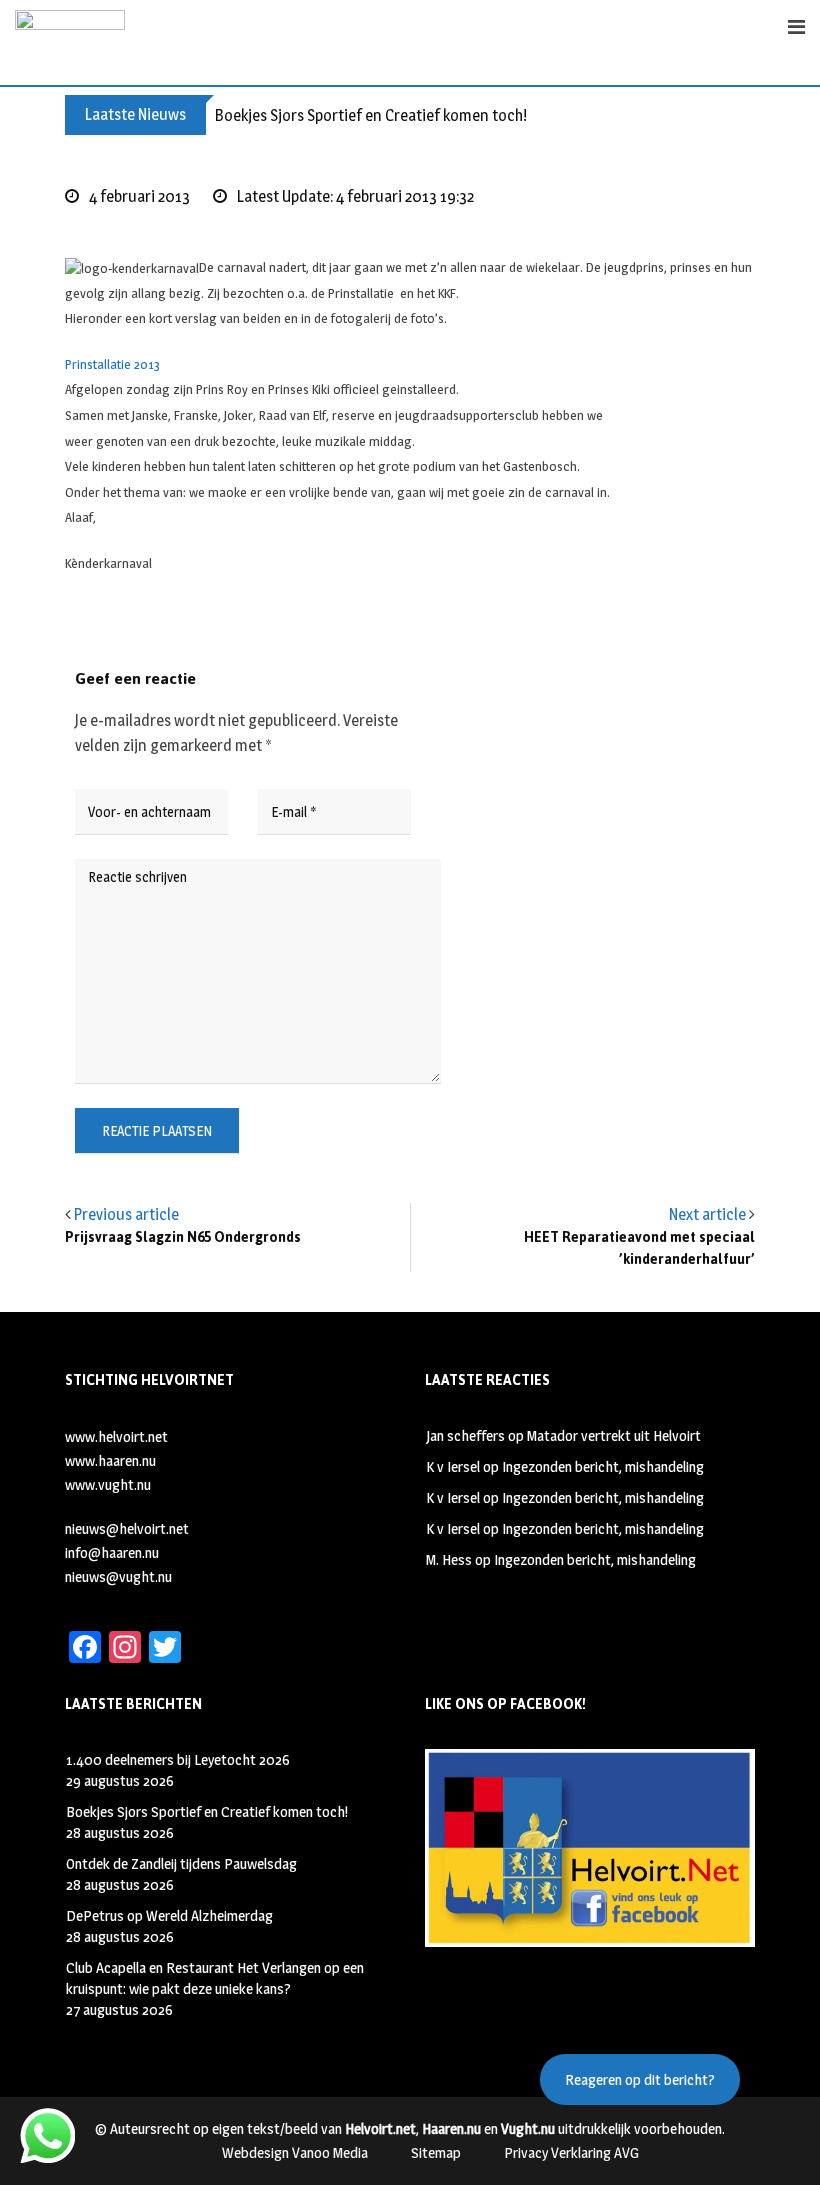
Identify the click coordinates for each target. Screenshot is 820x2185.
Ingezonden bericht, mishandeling (603, 1466)
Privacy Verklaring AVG (571, 2152)
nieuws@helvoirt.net (127, 1528)
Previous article (126, 1214)
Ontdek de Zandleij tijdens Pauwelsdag (181, 1863)
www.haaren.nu (110, 1460)
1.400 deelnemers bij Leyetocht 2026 (178, 1759)
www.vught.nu (108, 1484)
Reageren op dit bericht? (640, 2079)
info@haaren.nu (112, 1552)
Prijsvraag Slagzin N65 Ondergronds (183, 1237)
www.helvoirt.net (116, 1436)
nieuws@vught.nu (118, 1576)
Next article (707, 1214)
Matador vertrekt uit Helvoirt (614, 1435)
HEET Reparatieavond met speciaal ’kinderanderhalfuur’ (639, 1248)
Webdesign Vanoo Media (295, 2152)
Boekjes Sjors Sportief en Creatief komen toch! (371, 115)
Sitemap (436, 2152)
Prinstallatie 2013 (112, 364)
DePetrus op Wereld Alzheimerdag (169, 1915)
